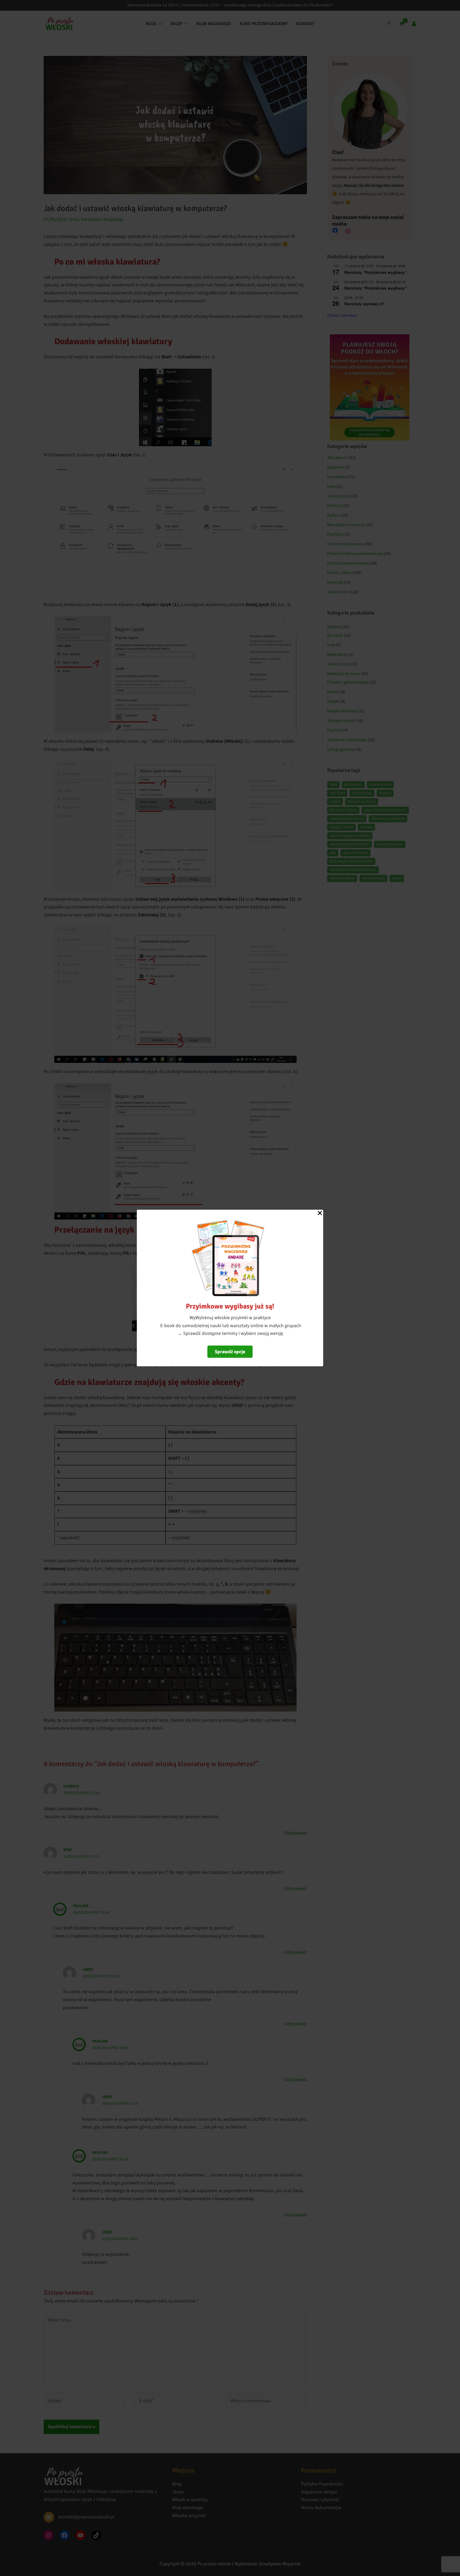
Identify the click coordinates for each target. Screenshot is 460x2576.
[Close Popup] (320, 1213)
